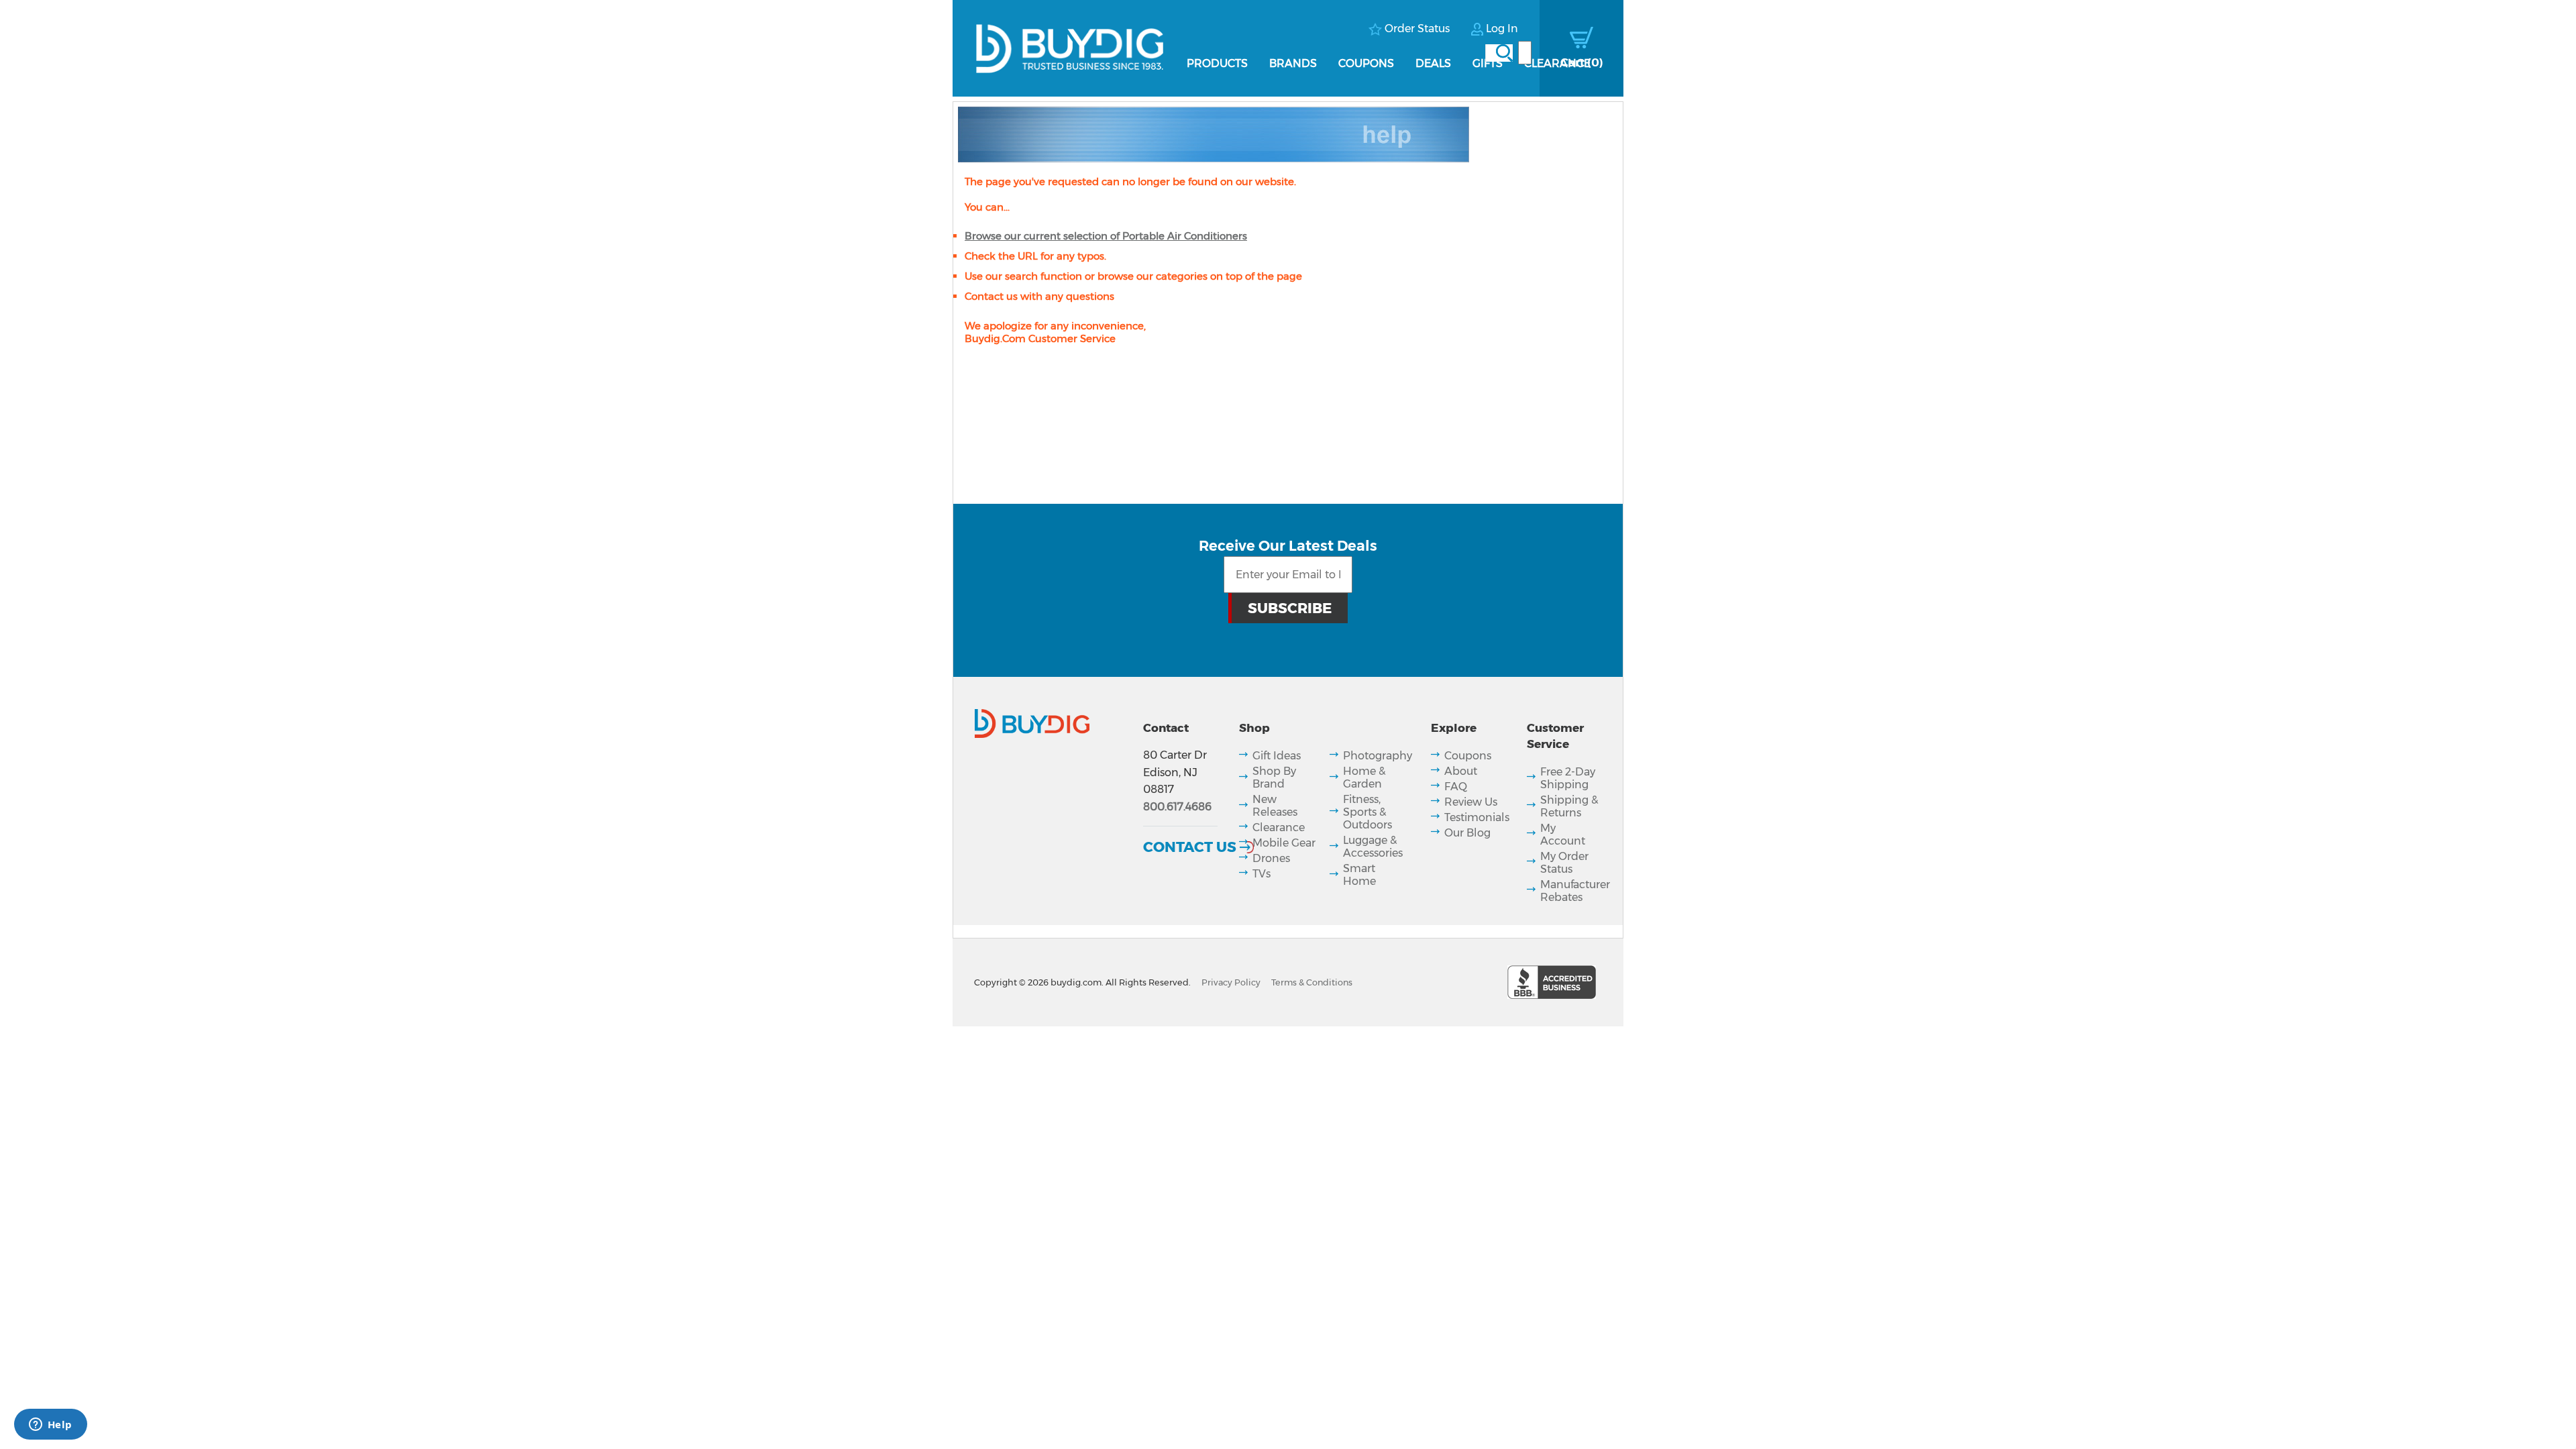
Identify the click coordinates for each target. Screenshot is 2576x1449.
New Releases (1275, 806)
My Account (1563, 835)
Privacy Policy (1231, 982)
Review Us (1471, 802)
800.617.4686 (1177, 807)
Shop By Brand (1274, 777)
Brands (1293, 63)
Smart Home (1359, 875)
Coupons (1366, 63)
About (1461, 771)
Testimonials (1477, 817)
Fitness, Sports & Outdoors (1367, 812)
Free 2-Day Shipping (1568, 778)
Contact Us (1190, 847)
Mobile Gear (1284, 843)
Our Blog (1467, 833)
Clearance (1557, 63)
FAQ (1456, 787)
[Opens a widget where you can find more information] (50, 1426)
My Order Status (1564, 863)
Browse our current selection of (1106, 236)
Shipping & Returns (1569, 806)
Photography (1378, 756)
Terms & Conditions (1312, 982)
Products (1217, 63)
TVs (1262, 874)
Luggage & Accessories (1373, 847)
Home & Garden (1364, 777)
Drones (1271, 858)
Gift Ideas (1277, 756)
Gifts (1488, 63)
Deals (1433, 63)
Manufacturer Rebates (1575, 891)
